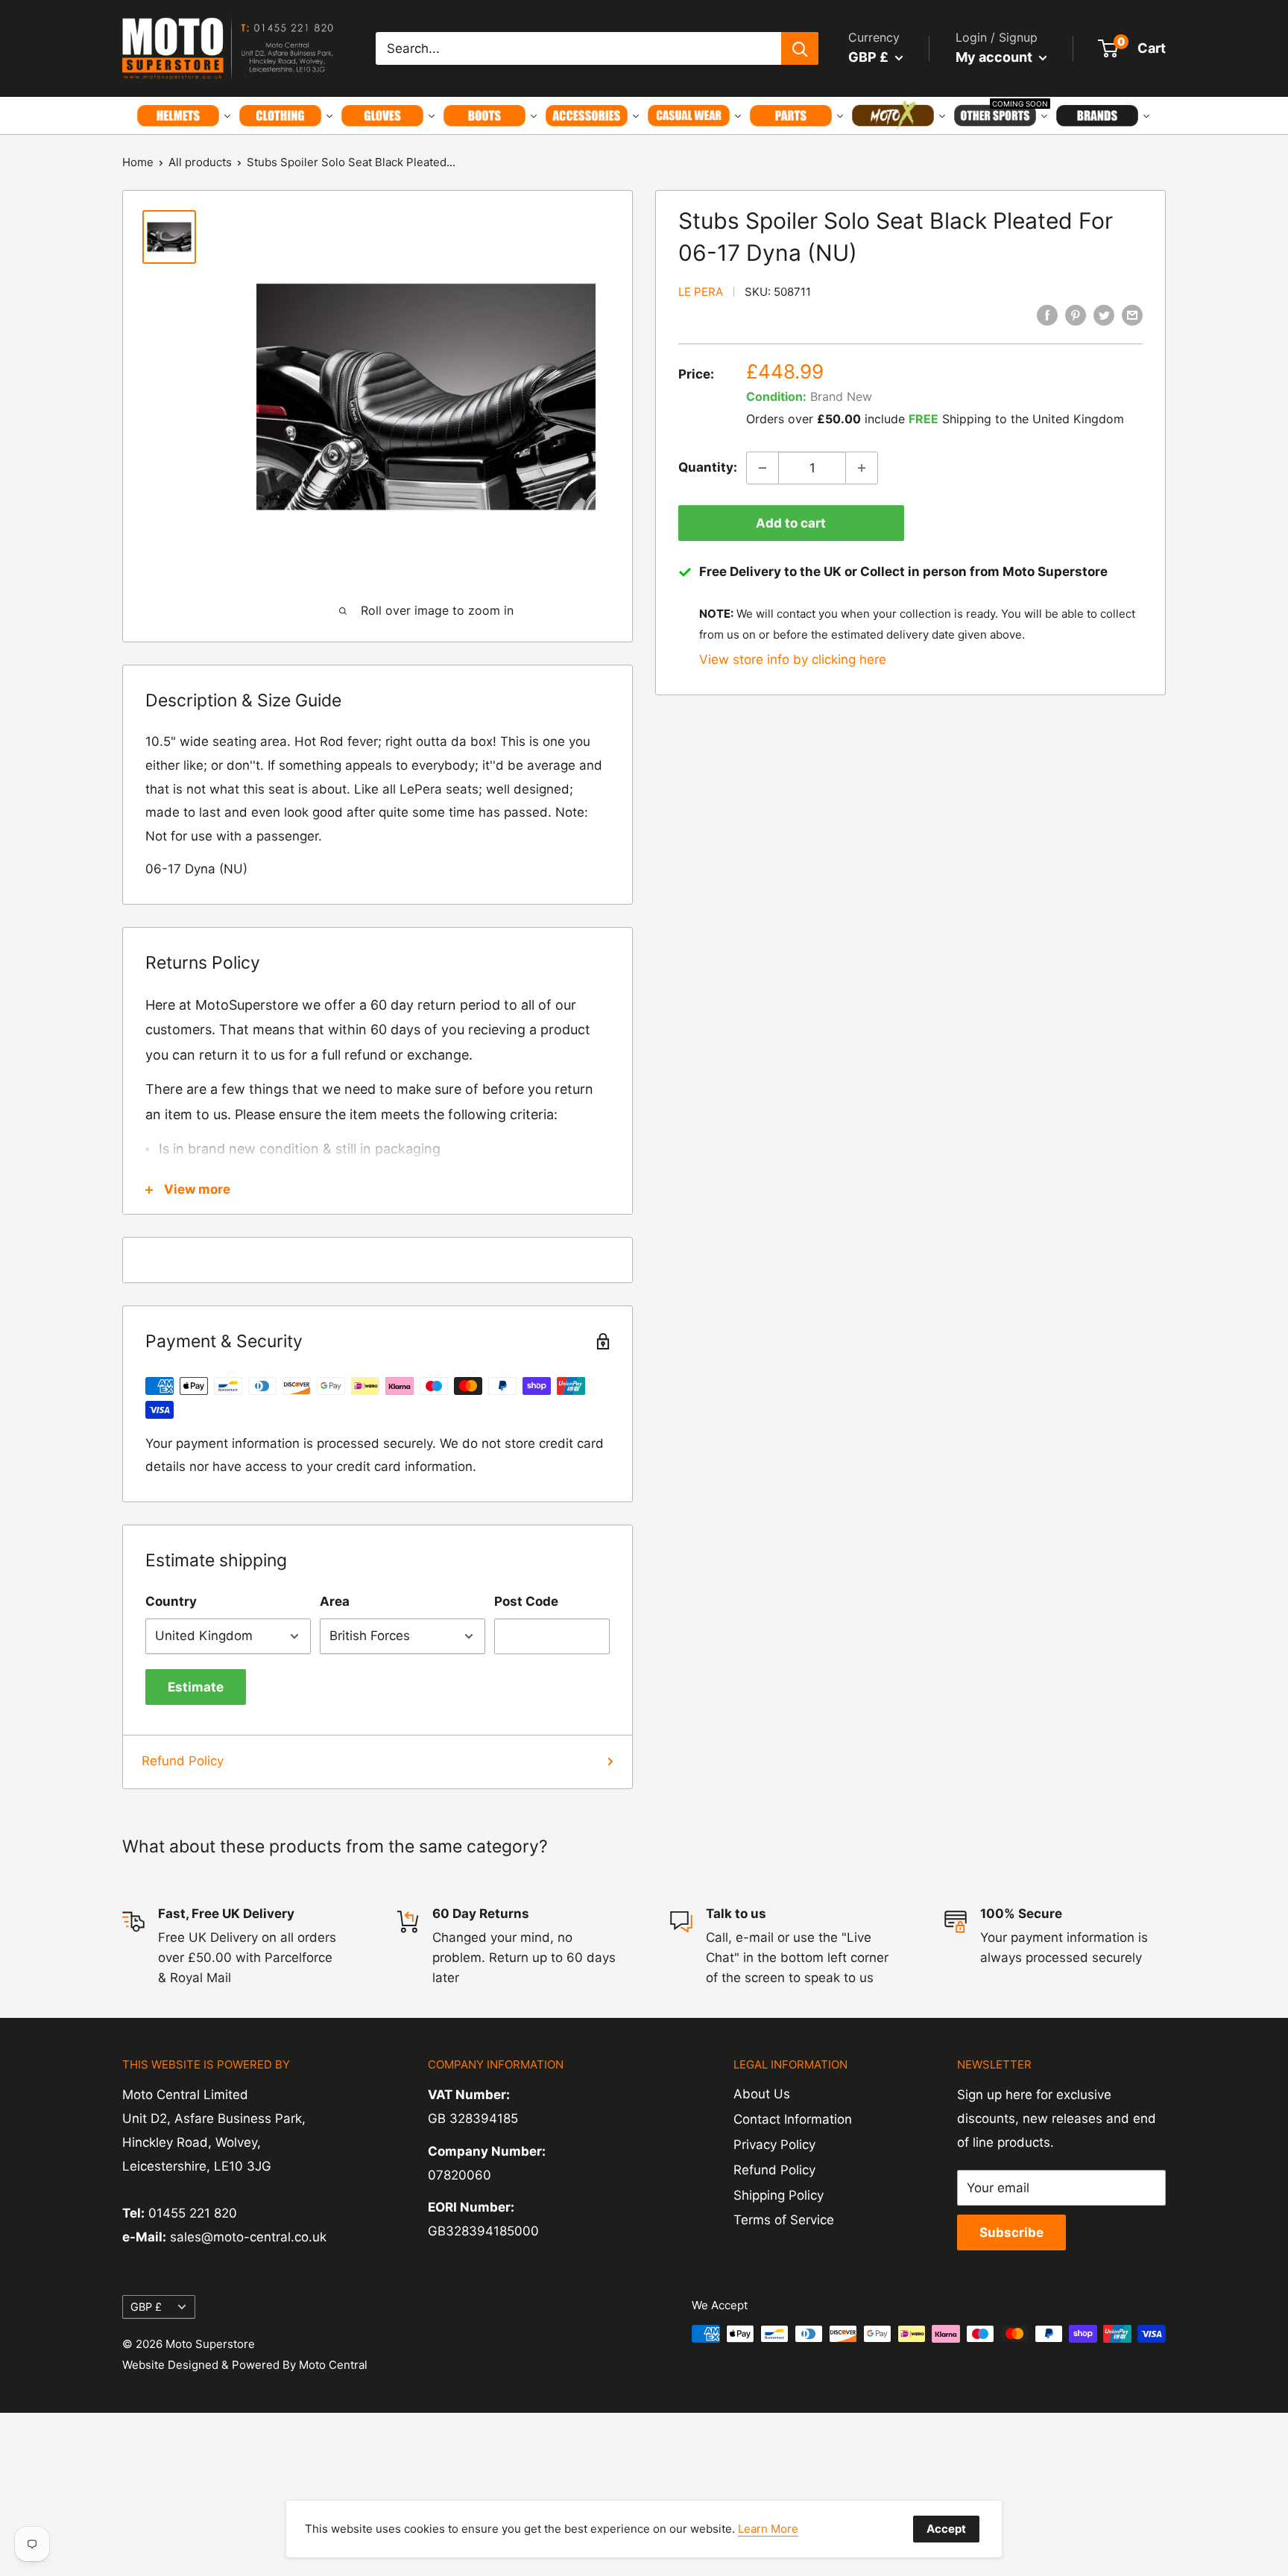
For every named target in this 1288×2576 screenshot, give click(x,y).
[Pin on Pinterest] (1076, 315)
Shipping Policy (779, 2195)
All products (200, 162)
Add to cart (791, 523)
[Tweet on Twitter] (1104, 315)
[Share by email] (1132, 315)
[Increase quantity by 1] (862, 468)
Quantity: (708, 467)
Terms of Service (784, 2220)
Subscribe (1011, 2232)
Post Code (526, 1601)
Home (138, 162)
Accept (946, 2529)
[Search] (800, 48)
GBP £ (146, 2307)
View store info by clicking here (793, 659)
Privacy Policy (774, 2145)
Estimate (196, 1687)
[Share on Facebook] (1047, 315)
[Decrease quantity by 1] (763, 468)
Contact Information (793, 2119)
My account (995, 57)
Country (171, 1601)
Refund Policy (183, 1761)
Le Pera (701, 292)
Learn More (768, 2529)
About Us (762, 2094)
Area (335, 1601)
